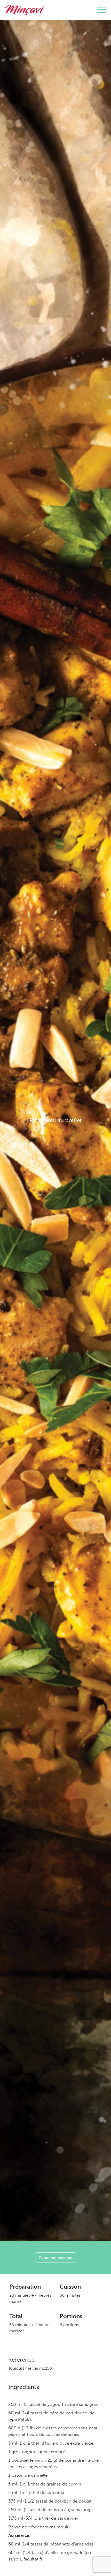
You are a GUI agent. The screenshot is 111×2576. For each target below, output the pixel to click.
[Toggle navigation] (101, 10)
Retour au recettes (55, 2257)
